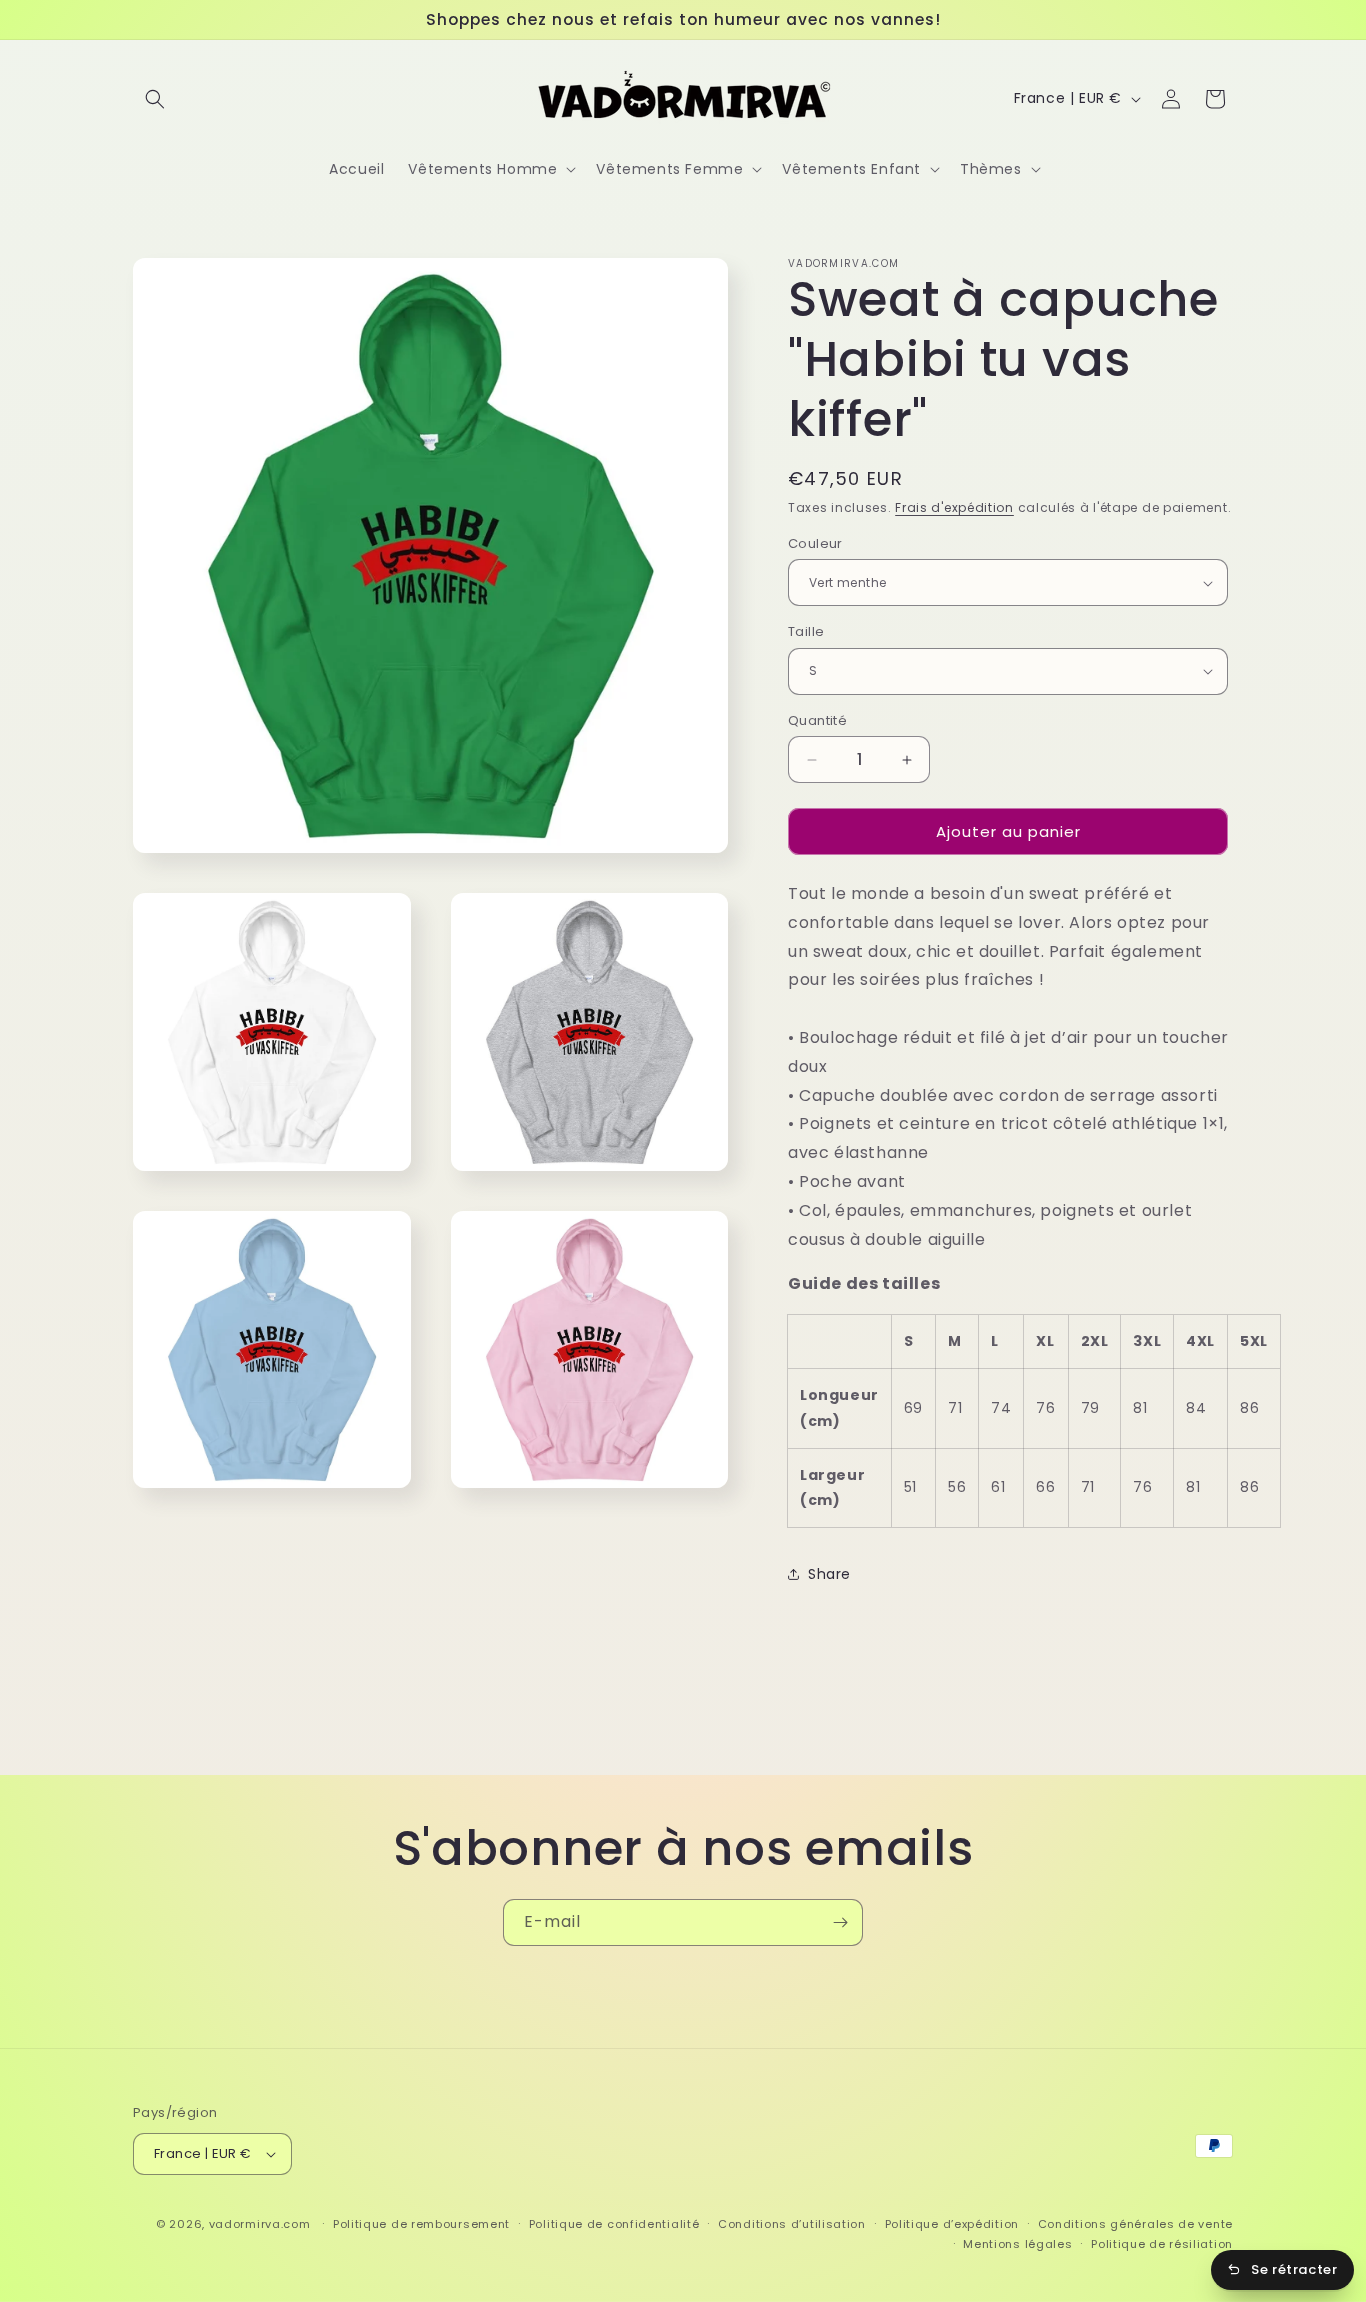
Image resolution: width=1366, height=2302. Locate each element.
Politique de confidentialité (614, 2224)
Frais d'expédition (954, 507)
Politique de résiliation (1162, 2244)
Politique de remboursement (421, 2224)
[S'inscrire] (840, 1922)
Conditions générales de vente (1135, 2224)
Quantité (817, 720)
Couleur (815, 543)
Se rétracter (1294, 2269)
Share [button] (829, 1574)
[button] (155, 99)
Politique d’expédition (952, 2224)
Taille (806, 631)
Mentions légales (1017, 2244)
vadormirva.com (260, 2224)
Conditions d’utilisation (792, 2224)
